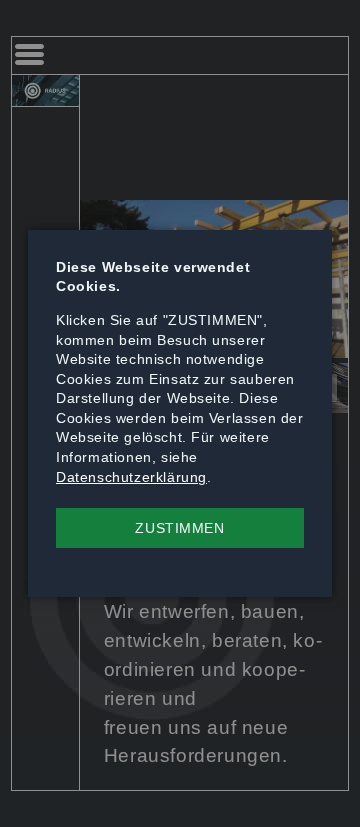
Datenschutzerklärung (131, 477)
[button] (180, 528)
